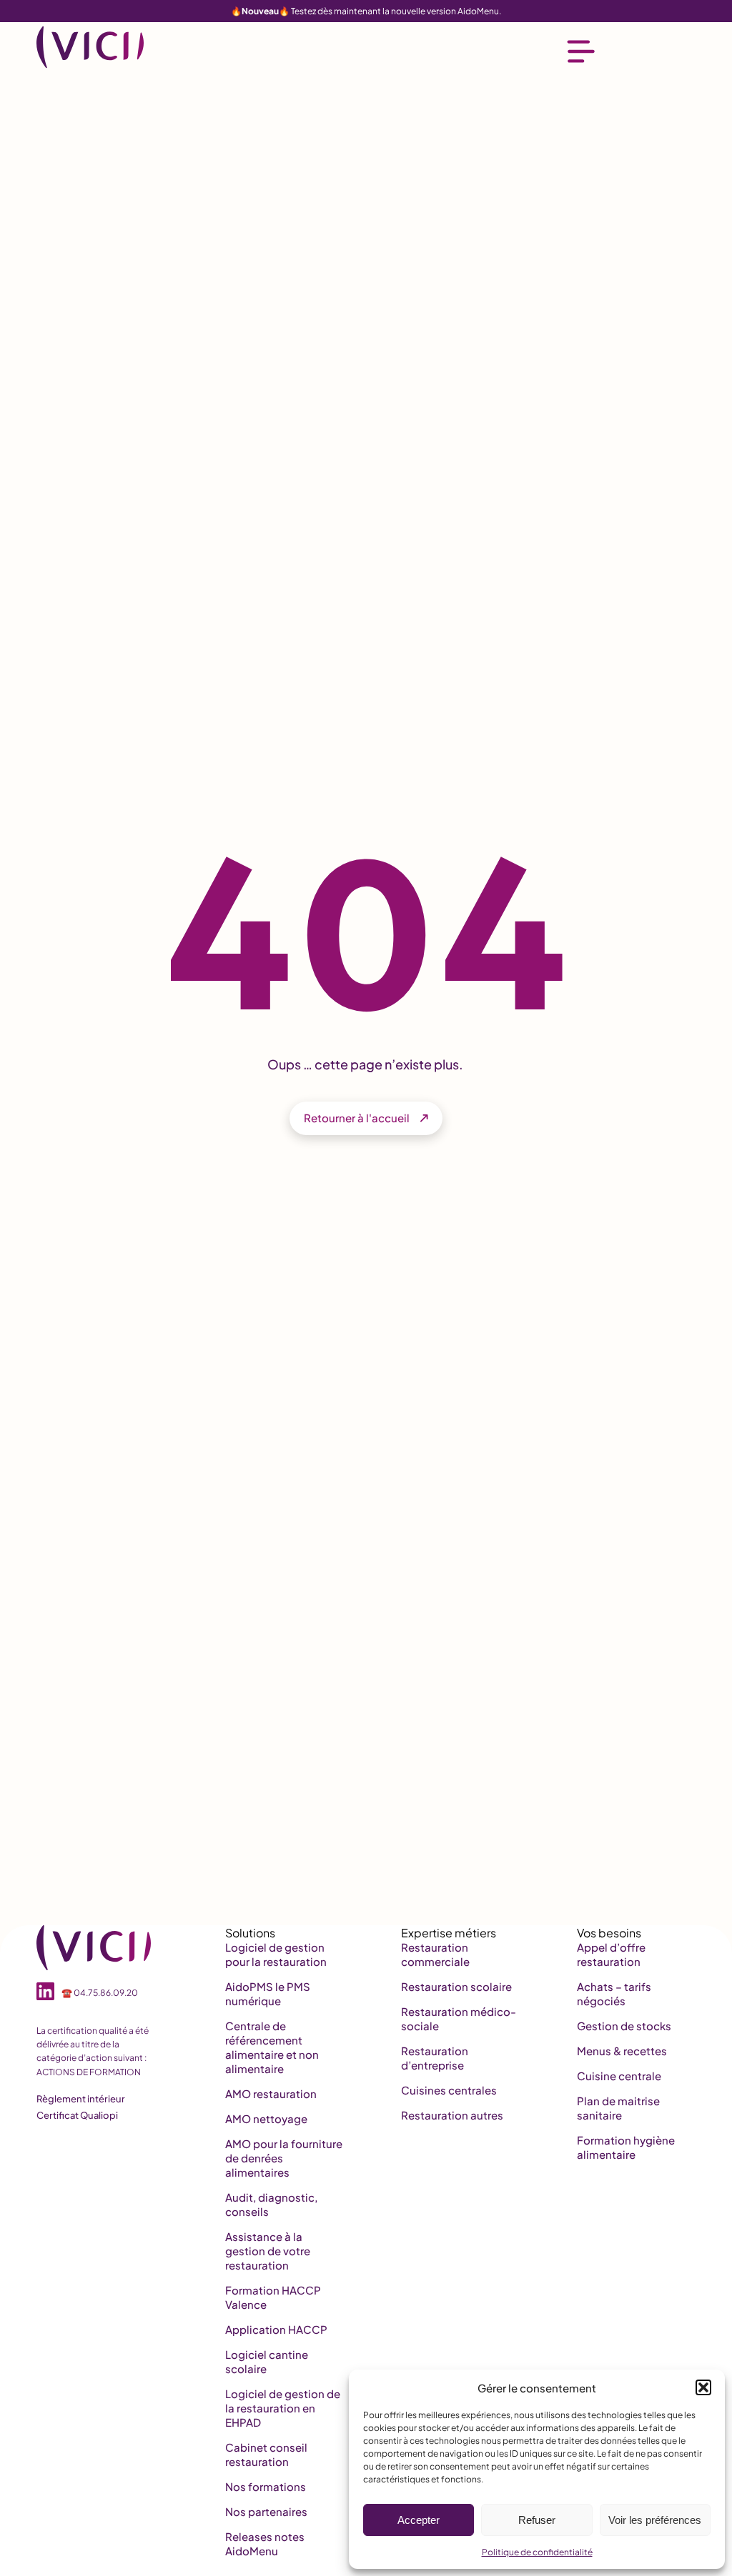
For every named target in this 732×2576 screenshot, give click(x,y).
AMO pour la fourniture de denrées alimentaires (284, 2158)
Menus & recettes (622, 2051)
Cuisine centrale (619, 2076)
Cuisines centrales (449, 2090)
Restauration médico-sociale (459, 2018)
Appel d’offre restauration (611, 1954)
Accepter (419, 2520)
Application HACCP (276, 2329)
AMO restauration (271, 2093)
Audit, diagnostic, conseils (271, 2204)
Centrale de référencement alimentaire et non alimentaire (272, 2047)
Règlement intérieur (81, 2099)
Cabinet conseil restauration (266, 2454)
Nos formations (266, 2486)
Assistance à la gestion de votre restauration (268, 2251)
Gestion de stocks (624, 2026)
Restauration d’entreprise (435, 2058)
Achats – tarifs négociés (614, 1993)
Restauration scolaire (456, 1986)
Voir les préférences (655, 2520)
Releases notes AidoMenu (265, 2543)
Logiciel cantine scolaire (267, 2361)
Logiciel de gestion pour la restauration (276, 1954)
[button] (703, 2387)
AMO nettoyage (266, 2118)
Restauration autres (452, 2115)
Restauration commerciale (435, 1954)
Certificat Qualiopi (77, 2115)
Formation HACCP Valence (273, 2297)
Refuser (537, 2520)
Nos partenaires (266, 2511)
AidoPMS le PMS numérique (268, 1993)
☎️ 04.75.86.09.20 (100, 1993)
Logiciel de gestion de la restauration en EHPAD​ (283, 2408)
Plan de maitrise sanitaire (618, 2108)
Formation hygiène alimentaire (626, 2147)
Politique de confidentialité (537, 2552)
